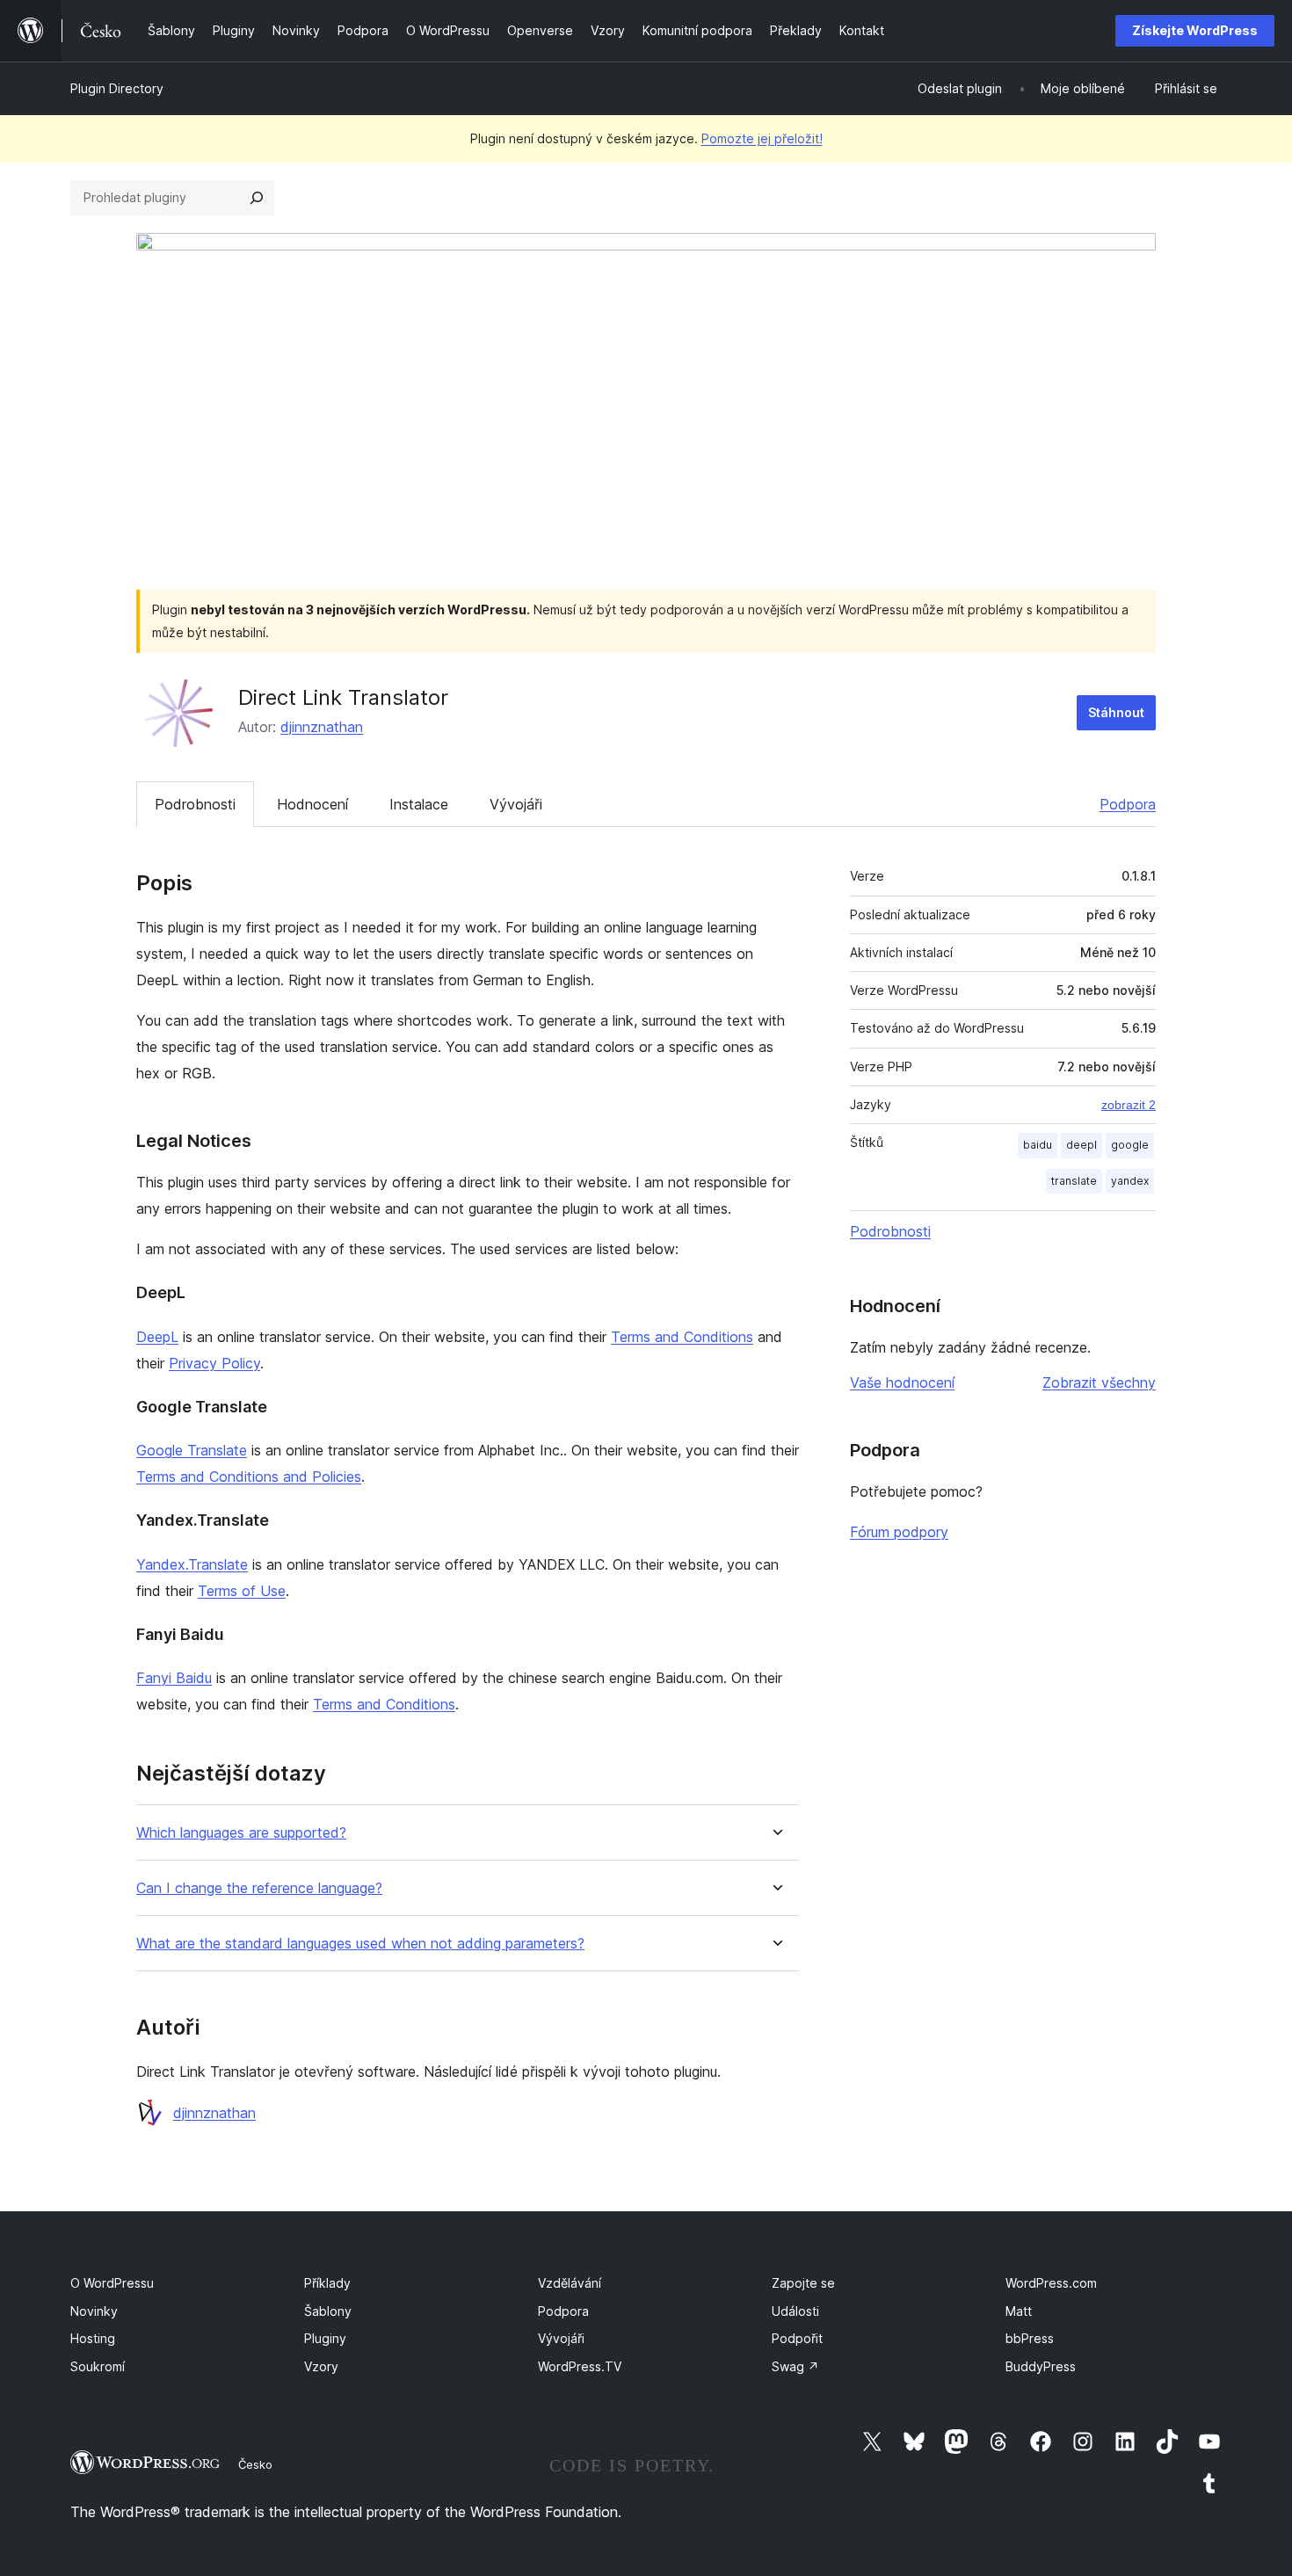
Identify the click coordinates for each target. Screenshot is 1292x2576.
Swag (795, 2366)
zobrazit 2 (1129, 1105)
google (1130, 1145)
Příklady (327, 2283)
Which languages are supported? (241, 1833)
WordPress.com (1051, 2283)
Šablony (328, 2311)
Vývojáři (516, 804)
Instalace (419, 804)
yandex (1130, 1181)
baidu (1038, 1145)
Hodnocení (312, 804)
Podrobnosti (195, 804)
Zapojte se (803, 2283)
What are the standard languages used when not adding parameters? (360, 1944)
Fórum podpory (899, 1532)
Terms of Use (242, 1591)
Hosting (93, 2338)
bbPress (1030, 2338)
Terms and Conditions (682, 1337)
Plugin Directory (117, 88)
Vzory (321, 2366)
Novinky (94, 2311)
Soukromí (98, 2366)
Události (795, 2311)
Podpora (1128, 804)
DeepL (157, 1337)
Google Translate (192, 1450)
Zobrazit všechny (1099, 1382)
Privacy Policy (214, 1363)
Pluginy (325, 2338)
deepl (1082, 1145)
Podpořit (797, 2338)
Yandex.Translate (192, 1564)
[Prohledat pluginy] (257, 198)
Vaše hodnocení (902, 1382)
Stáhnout (1116, 712)
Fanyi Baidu (174, 1678)
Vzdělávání (570, 2283)
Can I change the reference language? (259, 1888)
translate (1074, 1181)
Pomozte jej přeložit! (762, 138)
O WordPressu (112, 2283)
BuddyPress (1041, 2366)
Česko (255, 2464)
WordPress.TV (580, 2366)
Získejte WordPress (1195, 30)
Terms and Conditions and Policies (249, 1477)
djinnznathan (322, 727)
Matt (1019, 2311)
